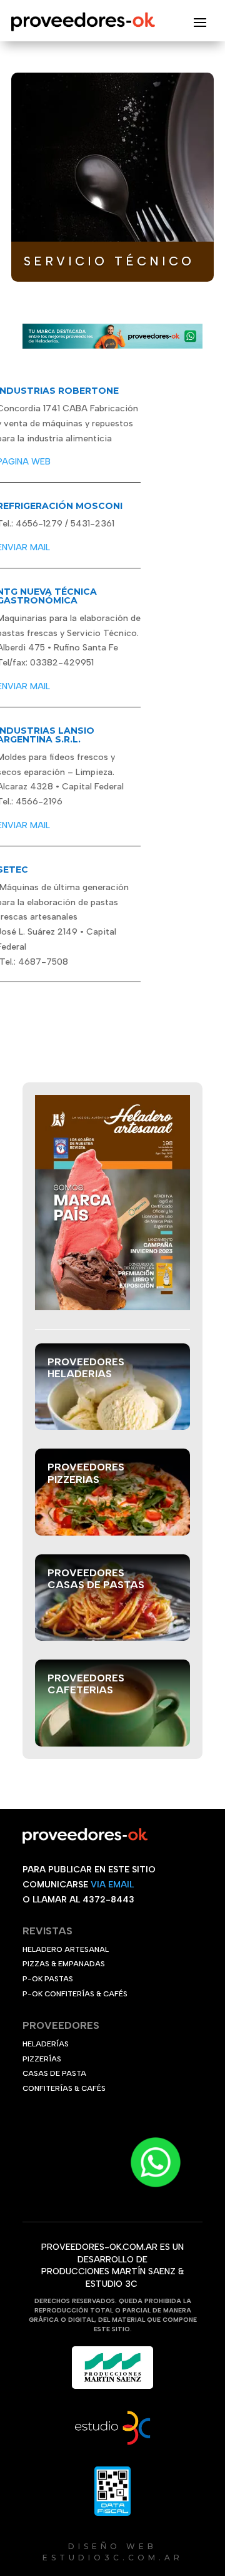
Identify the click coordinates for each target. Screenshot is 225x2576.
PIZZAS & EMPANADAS (64, 1964)
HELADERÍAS (46, 2044)
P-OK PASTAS (48, 1979)
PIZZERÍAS (42, 2059)
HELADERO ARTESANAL (66, 1949)
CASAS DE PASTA (54, 2073)
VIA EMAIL (112, 1885)
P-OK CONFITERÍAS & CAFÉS (75, 1994)
